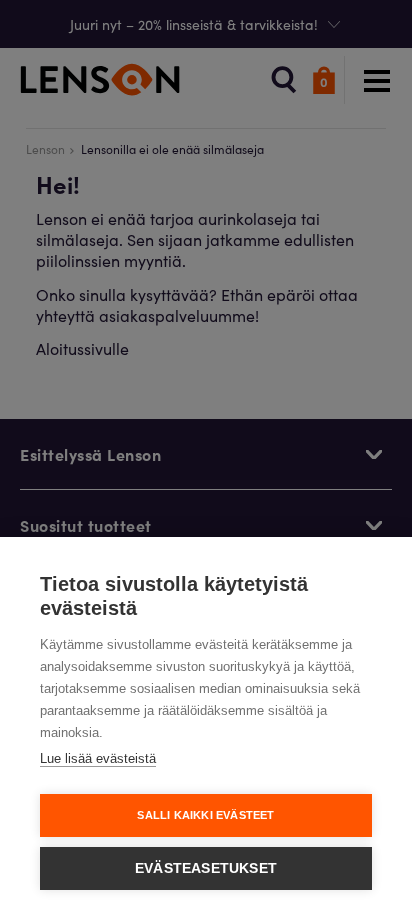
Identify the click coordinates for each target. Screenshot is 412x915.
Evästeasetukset (206, 868)
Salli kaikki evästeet (205, 815)
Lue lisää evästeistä (98, 758)
